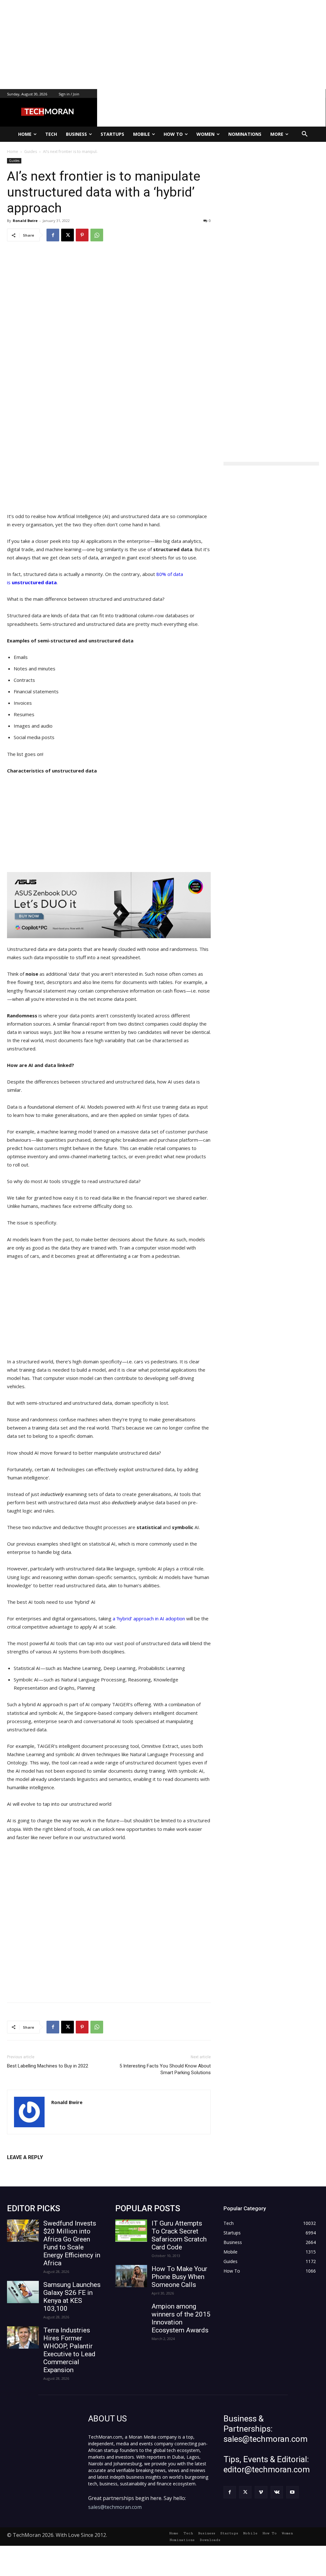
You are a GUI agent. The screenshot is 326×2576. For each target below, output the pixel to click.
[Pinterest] (82, 235)
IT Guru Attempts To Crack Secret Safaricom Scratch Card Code (179, 2235)
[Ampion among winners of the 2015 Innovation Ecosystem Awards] (131, 2314)
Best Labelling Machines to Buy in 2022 (48, 2066)
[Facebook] (53, 235)
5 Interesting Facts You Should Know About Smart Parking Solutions (165, 2069)
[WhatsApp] (97, 235)
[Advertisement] (163, 45)
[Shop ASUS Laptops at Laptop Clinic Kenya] (109, 905)
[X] (67, 235)
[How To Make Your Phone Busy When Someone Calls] (131, 2276)
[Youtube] (292, 2492)
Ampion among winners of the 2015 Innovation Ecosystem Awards (181, 2318)
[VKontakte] (277, 2492)
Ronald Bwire (25, 221)
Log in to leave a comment (35, 2168)
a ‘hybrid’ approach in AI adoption (149, 1618)
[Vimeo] (261, 2492)
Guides (14, 161)
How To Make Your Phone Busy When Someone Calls (179, 2277)
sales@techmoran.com (115, 2507)
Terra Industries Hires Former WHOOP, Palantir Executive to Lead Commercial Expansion (69, 2350)
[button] (305, 134)
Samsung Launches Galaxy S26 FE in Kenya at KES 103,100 (72, 2297)
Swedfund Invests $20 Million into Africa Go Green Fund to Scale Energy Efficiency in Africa (72, 2243)
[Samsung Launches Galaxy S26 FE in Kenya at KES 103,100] (23, 2292)
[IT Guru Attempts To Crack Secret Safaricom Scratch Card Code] (131, 2231)
